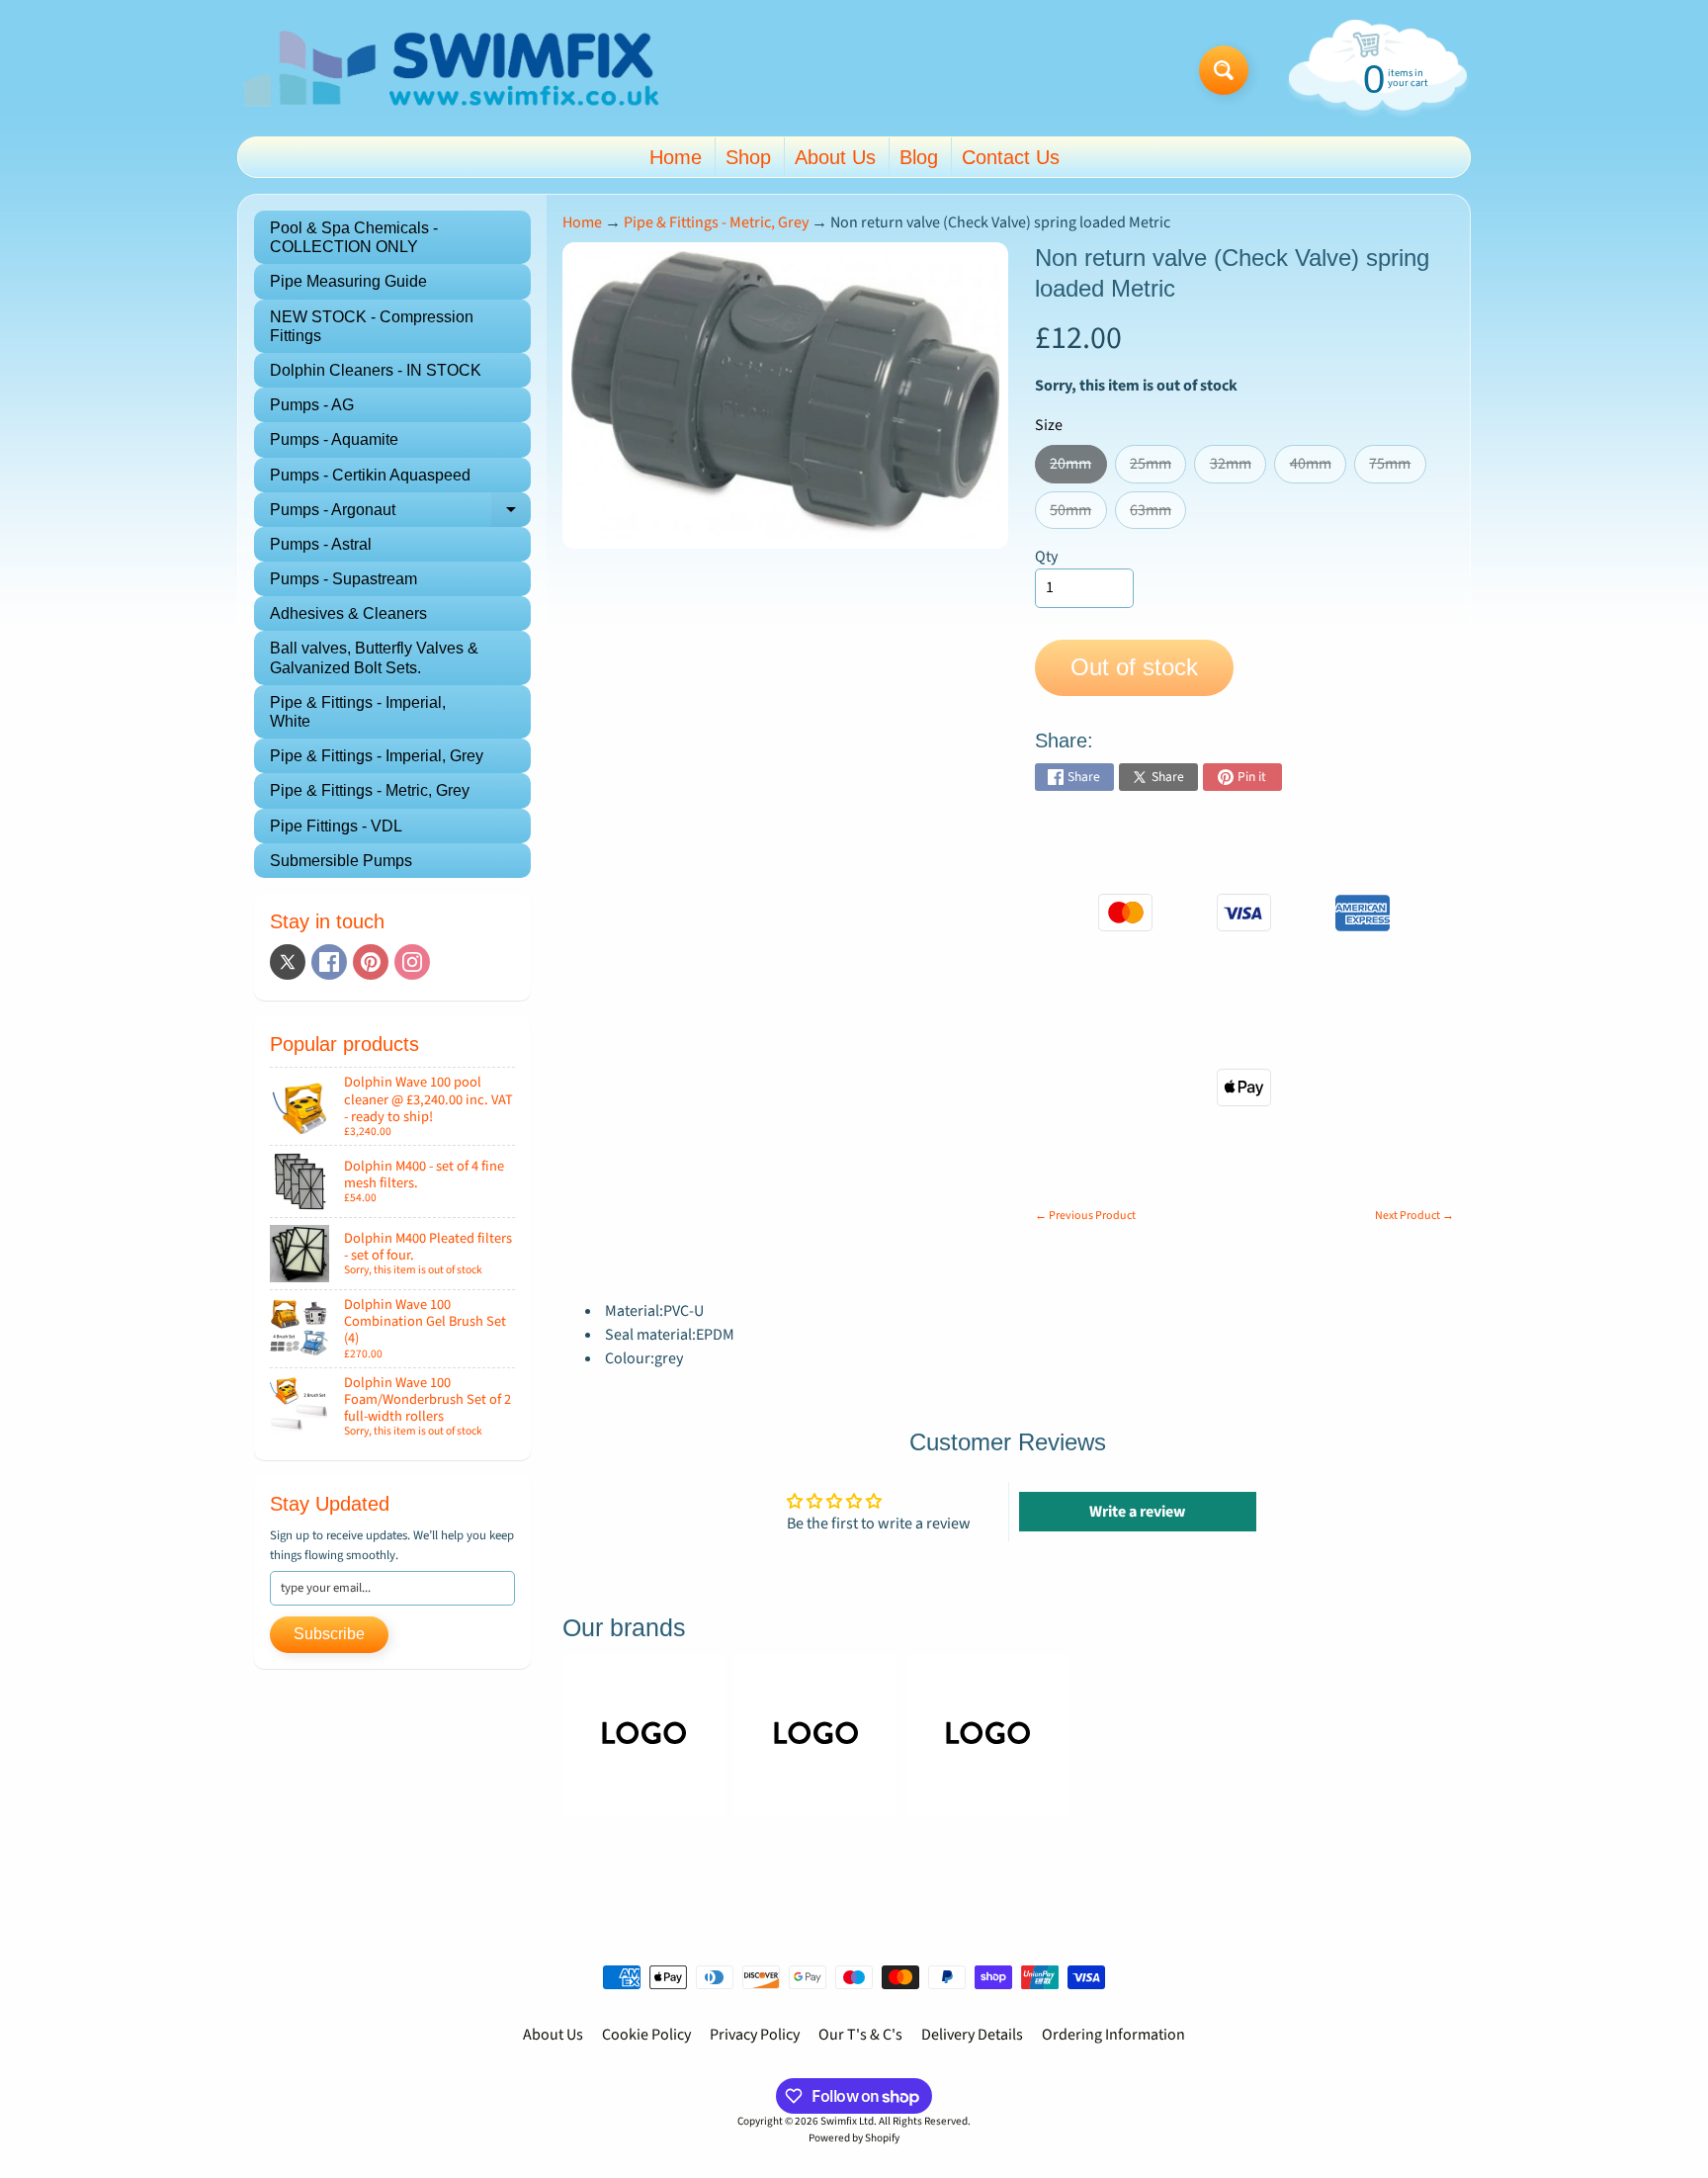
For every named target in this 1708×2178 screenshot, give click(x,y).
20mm (1078, 468)
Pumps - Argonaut (400, 514)
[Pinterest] (371, 962)
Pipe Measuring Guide (348, 281)
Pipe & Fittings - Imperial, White (358, 712)
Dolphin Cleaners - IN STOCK (376, 370)
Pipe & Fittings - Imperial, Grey (377, 756)
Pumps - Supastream (343, 579)
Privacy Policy (755, 2035)
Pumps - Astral (321, 544)
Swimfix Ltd (847, 2121)
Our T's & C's (860, 2035)
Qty (1046, 557)
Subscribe (329, 1634)
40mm (1318, 468)
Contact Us (1011, 157)
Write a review (1137, 1512)
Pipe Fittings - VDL (336, 826)
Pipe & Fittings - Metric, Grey (370, 790)
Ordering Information (1113, 2035)
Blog (919, 157)
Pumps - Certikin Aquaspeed (370, 475)
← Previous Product (1085, 1216)
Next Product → (1414, 1216)
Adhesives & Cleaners (348, 613)
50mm (1078, 514)
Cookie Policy (646, 2035)
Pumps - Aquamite (334, 439)
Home (676, 157)
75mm (1397, 468)
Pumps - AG (312, 405)
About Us (835, 157)
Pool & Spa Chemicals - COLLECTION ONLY (354, 237)
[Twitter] (288, 962)
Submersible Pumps (341, 861)
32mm (1238, 468)
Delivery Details (972, 2035)
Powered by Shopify (854, 2138)
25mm (1158, 468)
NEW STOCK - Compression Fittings (372, 326)
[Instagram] (412, 962)
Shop (748, 157)
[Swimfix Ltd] (452, 71)
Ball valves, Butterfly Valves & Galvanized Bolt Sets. (374, 657)
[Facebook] (329, 962)
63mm (1158, 514)
